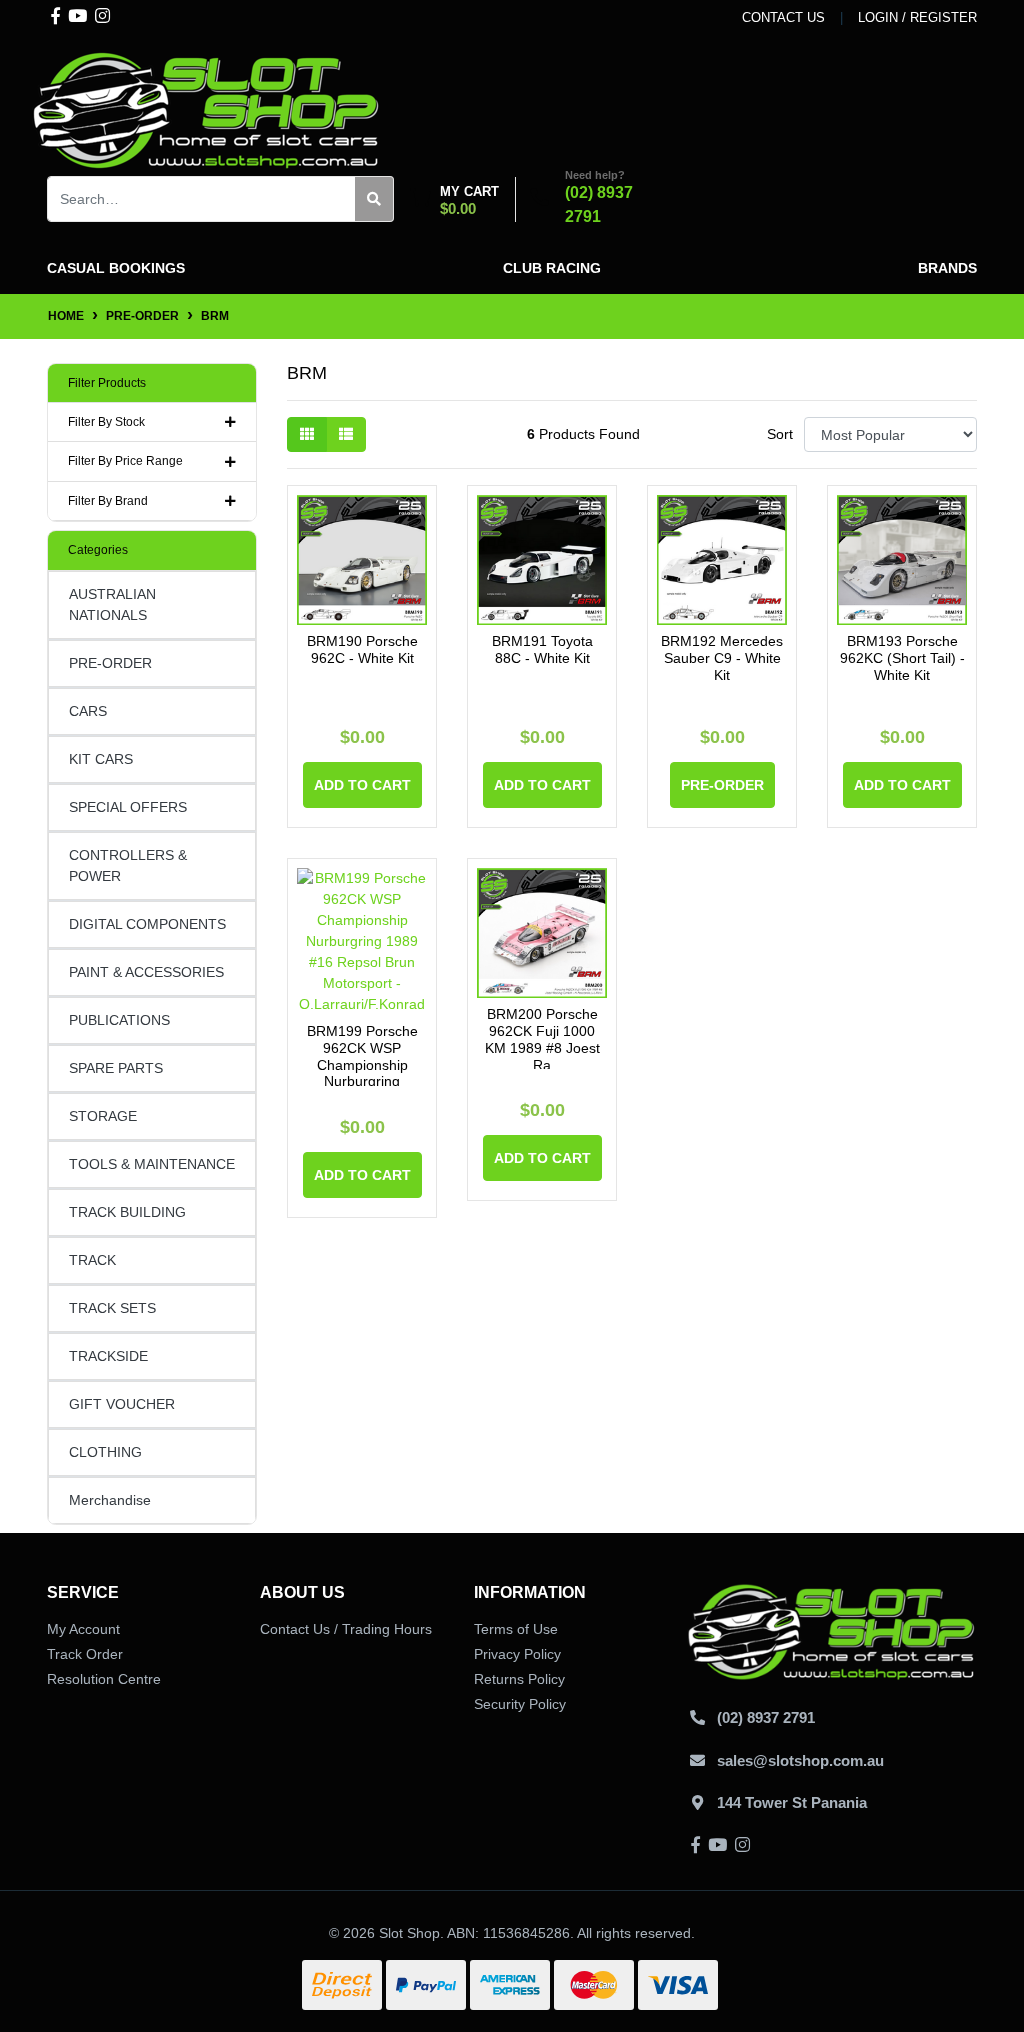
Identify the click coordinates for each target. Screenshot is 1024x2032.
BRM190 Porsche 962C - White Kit (362, 649)
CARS (88, 711)
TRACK (92, 1260)
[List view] (346, 434)
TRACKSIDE (108, 1356)
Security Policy (520, 1704)
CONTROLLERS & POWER (128, 865)
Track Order (85, 1654)
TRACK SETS (112, 1308)
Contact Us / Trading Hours (346, 1629)
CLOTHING (105, 1452)
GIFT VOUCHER (122, 1404)
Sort (780, 434)
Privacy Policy (517, 1654)
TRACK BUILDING (127, 1212)
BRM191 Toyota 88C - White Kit (542, 649)
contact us (783, 17)
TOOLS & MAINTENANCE (152, 1164)
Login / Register (917, 17)
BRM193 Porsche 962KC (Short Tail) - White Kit (902, 658)
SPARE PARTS (116, 1068)
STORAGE (103, 1116)
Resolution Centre (104, 1679)
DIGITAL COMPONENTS (147, 924)
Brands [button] (947, 268)
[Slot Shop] (207, 109)
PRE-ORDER (110, 663)
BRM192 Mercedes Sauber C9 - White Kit (722, 658)
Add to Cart (362, 785)
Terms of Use (516, 1629)
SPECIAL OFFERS (128, 807)
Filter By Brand (108, 501)
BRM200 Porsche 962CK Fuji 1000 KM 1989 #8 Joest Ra (542, 1039)
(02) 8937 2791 (766, 1717)
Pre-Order (722, 785)
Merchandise (110, 1500)
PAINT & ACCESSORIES (146, 972)
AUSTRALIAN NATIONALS (112, 604)
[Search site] (374, 199)
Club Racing (552, 268)
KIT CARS (101, 759)
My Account (83, 1629)
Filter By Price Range (125, 461)
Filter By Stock (106, 422)
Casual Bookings (116, 268)
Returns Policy (519, 1679)
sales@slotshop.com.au (800, 1760)
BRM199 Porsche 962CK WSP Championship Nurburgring (362, 1056)
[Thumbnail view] (307, 434)
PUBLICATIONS (119, 1020)
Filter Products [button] (107, 383)
